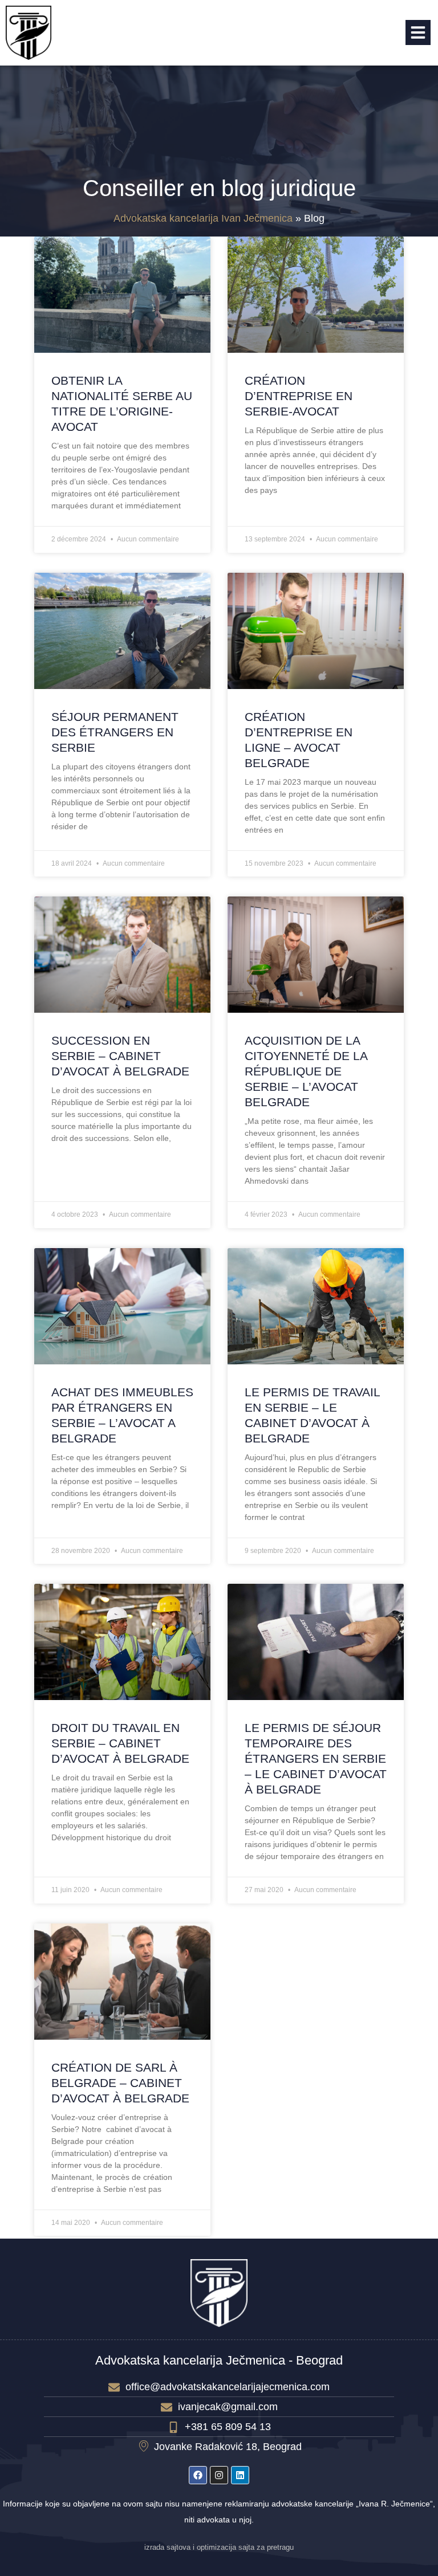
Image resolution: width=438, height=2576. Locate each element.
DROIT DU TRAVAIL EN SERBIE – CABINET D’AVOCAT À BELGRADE (120, 1743)
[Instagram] (219, 2475)
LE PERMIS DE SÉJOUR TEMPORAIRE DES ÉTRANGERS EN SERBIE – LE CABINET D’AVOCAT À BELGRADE (316, 1758)
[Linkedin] (240, 2475)
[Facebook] (198, 2475)
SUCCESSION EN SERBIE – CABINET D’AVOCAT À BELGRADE (120, 1056)
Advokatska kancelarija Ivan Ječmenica (203, 218)
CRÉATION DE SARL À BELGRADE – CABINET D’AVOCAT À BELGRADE (120, 2083)
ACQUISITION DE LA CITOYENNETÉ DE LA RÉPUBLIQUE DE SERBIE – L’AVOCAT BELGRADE (306, 1071)
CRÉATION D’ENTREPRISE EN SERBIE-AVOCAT (299, 396)
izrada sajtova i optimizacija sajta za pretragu (219, 2548)
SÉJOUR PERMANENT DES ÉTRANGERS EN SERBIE (115, 732)
